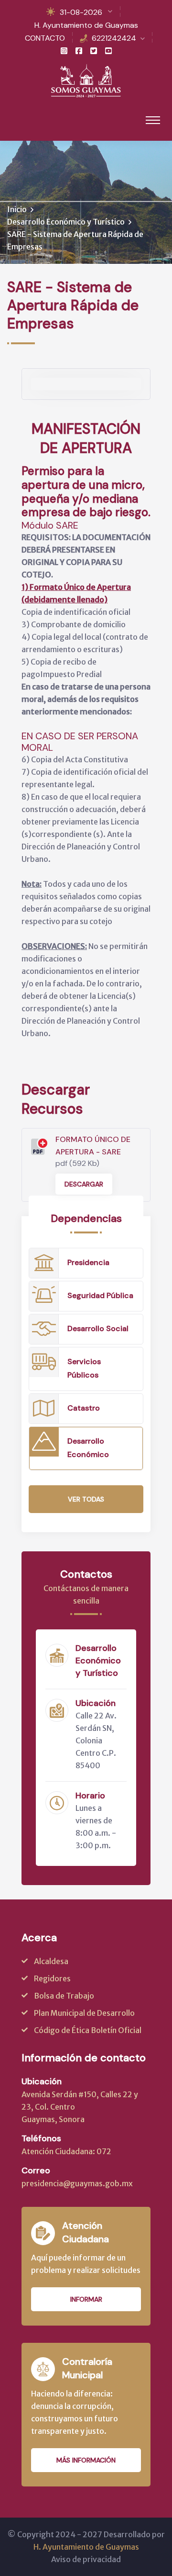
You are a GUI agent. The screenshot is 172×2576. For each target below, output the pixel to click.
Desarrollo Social (98, 1328)
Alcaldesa (51, 1961)
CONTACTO (45, 38)
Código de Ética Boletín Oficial (88, 2030)
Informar (86, 2299)
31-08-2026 (81, 12)
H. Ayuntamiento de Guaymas (86, 25)
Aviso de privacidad (86, 2559)
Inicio (17, 209)
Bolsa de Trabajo (64, 1996)
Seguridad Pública (100, 1295)
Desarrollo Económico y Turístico (66, 222)
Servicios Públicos (84, 1368)
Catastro (84, 1408)
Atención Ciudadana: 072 (66, 2151)
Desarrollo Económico (88, 1448)
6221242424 (114, 38)
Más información (86, 2460)
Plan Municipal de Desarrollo (84, 2013)
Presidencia (88, 1262)
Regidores (52, 1978)
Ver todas (86, 1499)
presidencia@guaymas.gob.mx (77, 2183)
